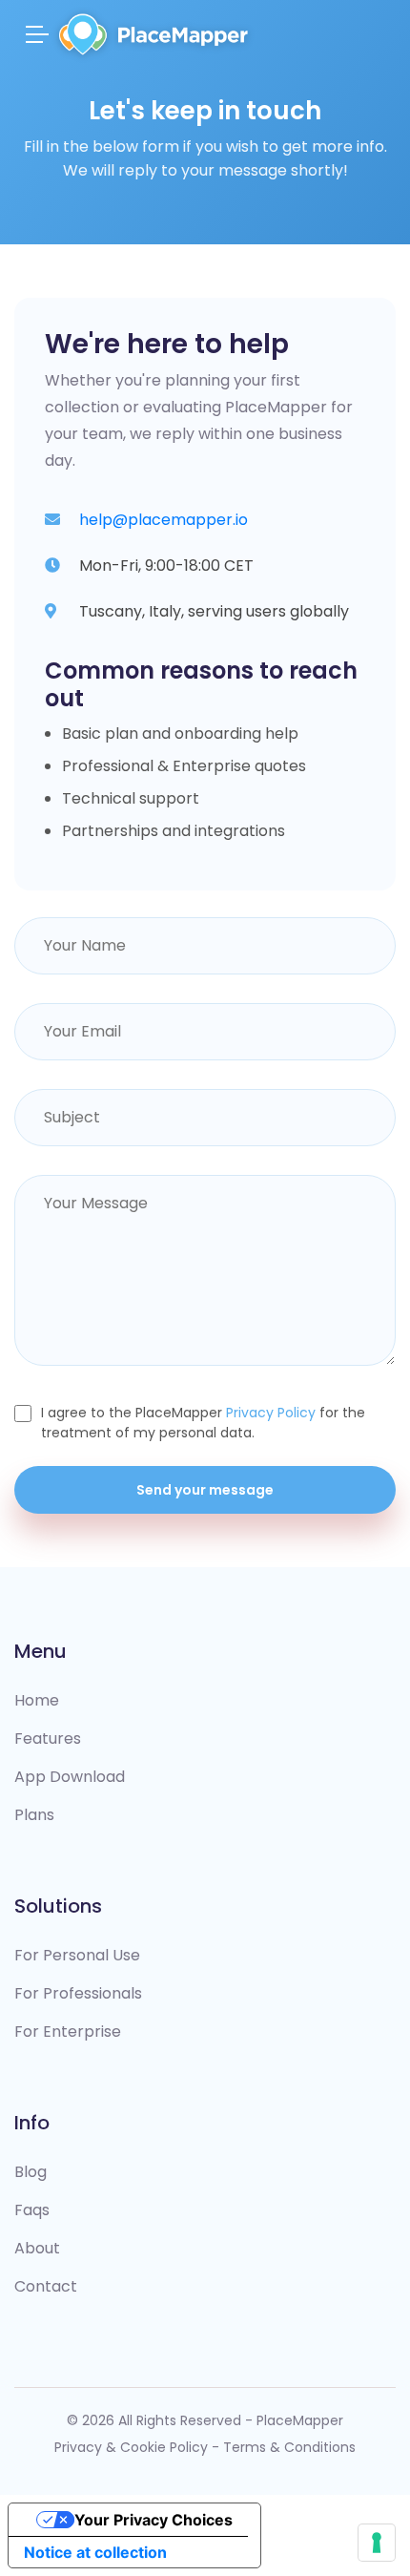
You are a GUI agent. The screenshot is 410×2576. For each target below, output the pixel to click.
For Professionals (78, 1993)
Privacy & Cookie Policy (131, 2447)
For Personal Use (77, 1955)
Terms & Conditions (289, 2447)
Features (48, 1738)
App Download (70, 1777)
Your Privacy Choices (154, 2520)
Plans (34, 1815)
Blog (31, 2172)
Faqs (32, 2210)
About (37, 2248)
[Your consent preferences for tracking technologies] (377, 2543)
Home (37, 1700)
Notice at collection (95, 2552)
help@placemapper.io (164, 520)
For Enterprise (68, 2031)
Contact (46, 2286)
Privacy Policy (271, 1413)
